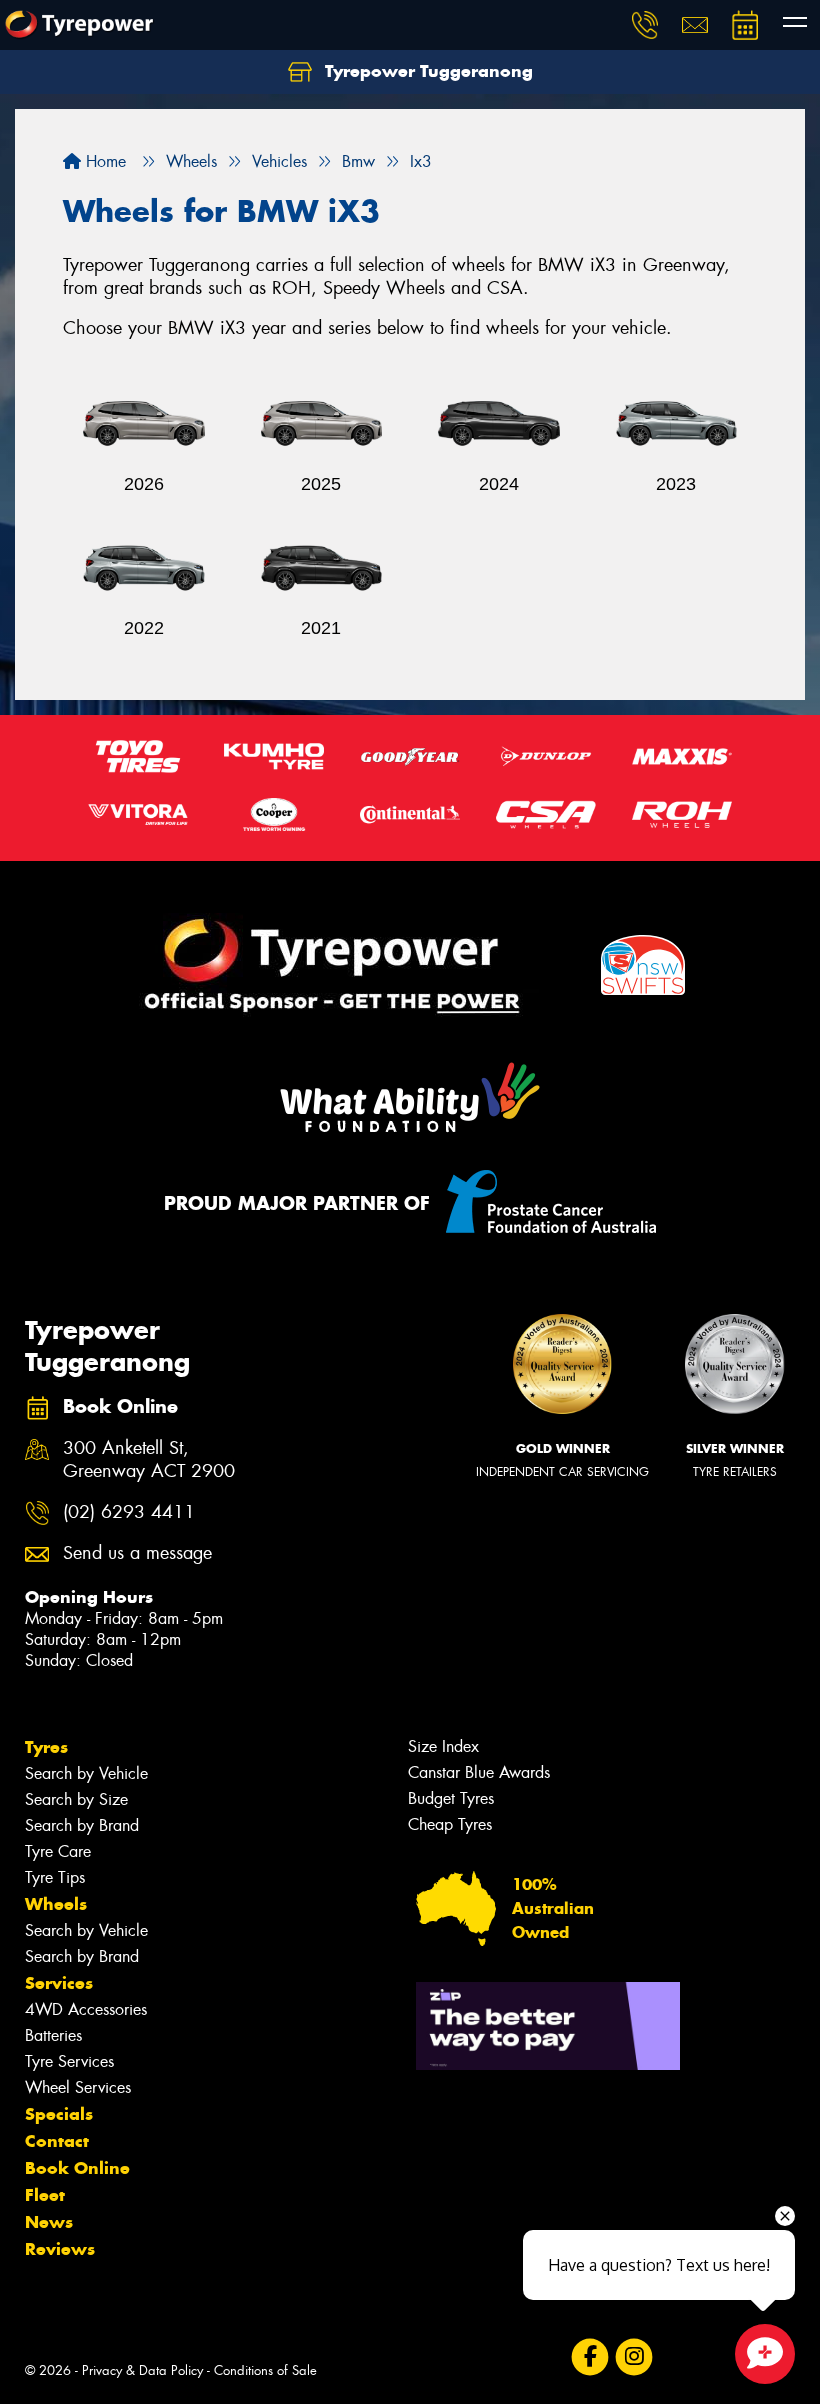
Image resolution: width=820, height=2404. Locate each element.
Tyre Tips (55, 1877)
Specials (59, 2114)
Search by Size (76, 1799)
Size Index (443, 1746)
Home (103, 161)
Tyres (46, 1747)
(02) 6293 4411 (129, 1512)
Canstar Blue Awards (479, 1772)
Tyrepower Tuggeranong (426, 71)
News (49, 2222)
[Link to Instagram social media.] (633, 2357)
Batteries (53, 2035)
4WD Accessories (86, 2009)
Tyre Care (58, 1851)
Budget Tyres (451, 1798)
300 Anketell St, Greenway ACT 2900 (149, 1460)
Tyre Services (69, 2061)
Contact (57, 2141)
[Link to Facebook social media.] (589, 2357)
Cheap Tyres (450, 1824)
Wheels (56, 1904)
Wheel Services (78, 2087)
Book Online (77, 2168)
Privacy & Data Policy (142, 2370)
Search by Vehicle (86, 1773)
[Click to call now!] (645, 25)
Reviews (60, 2249)
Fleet (45, 2195)
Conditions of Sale (265, 2370)
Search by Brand (82, 1825)
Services (59, 1983)
